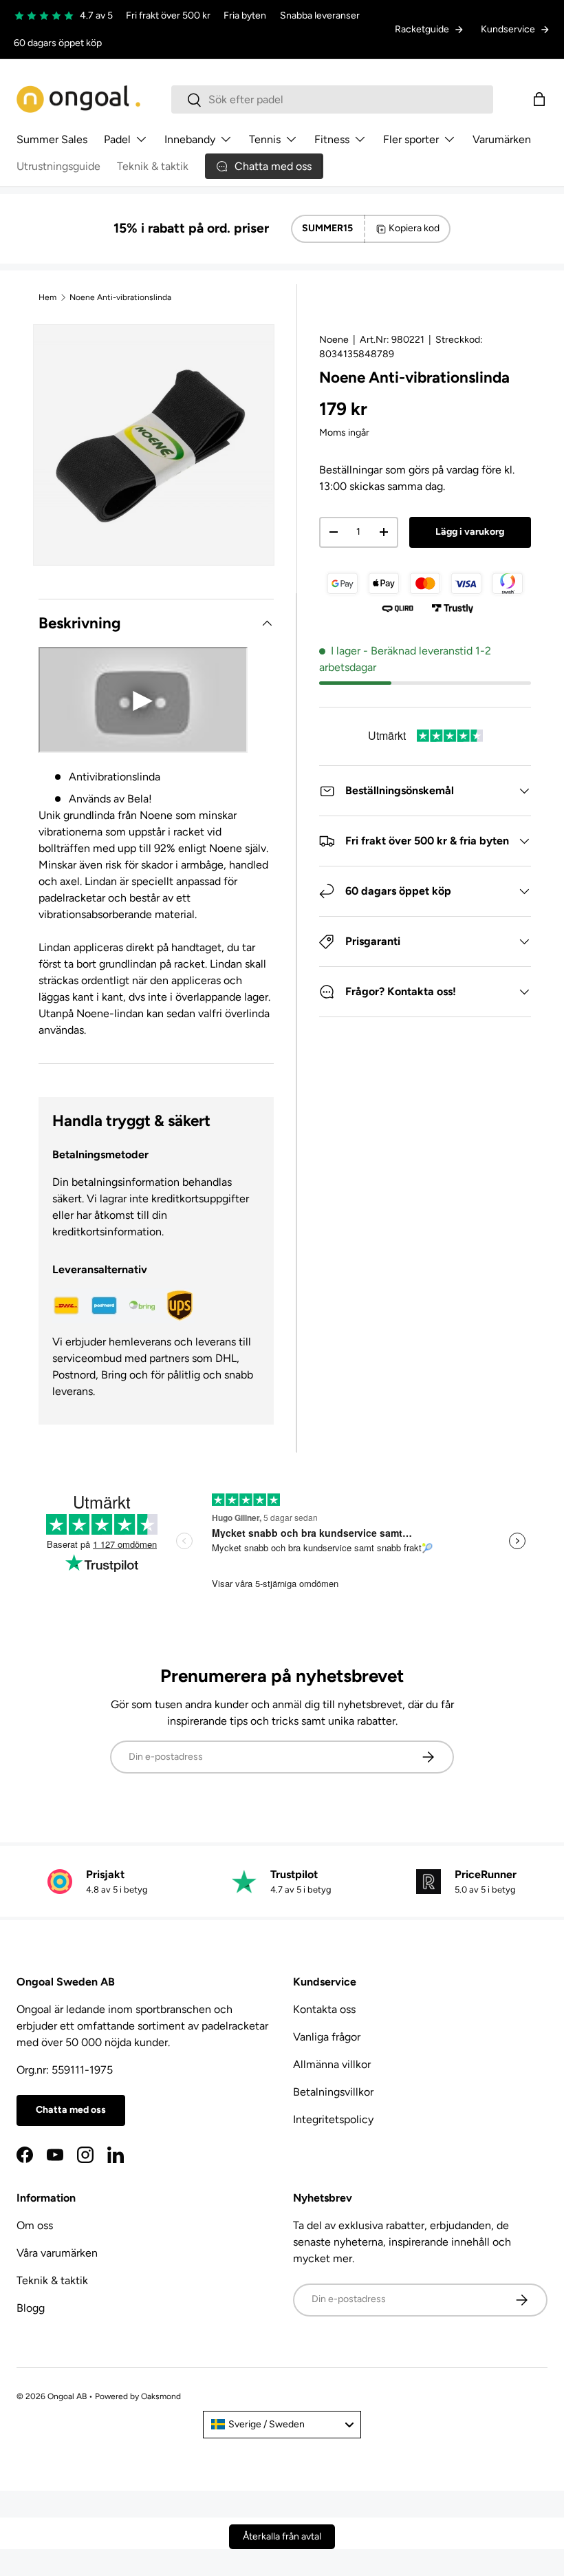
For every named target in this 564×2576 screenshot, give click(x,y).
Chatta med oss (71, 2110)
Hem (47, 297)
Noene (334, 340)
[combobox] (332, 99)
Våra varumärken (57, 2253)
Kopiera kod (414, 228)
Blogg (31, 2308)
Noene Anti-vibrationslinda (120, 297)
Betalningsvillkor (333, 2092)
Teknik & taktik (153, 166)
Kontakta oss (324, 2009)
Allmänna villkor (332, 2064)
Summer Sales (52, 139)
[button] (539, 99)
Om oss (35, 2225)
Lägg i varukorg (470, 532)
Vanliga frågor (327, 2037)
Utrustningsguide (58, 166)
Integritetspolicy (333, 2119)
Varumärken (502, 139)
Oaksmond (161, 2396)
